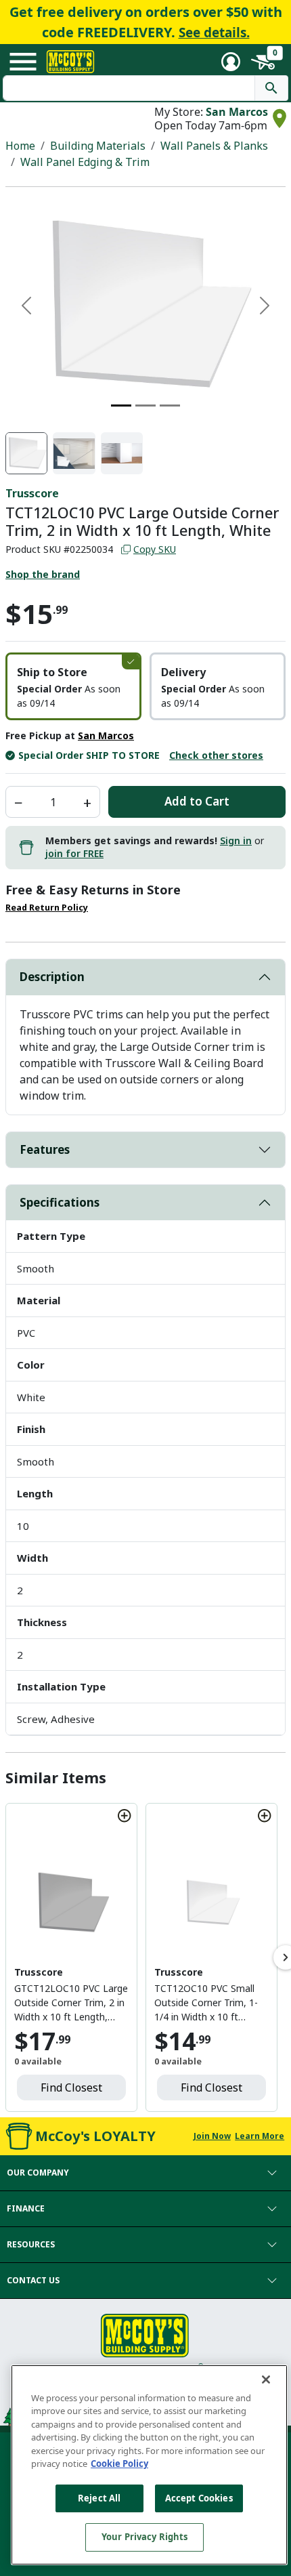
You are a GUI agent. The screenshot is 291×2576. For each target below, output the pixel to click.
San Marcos (237, 112)
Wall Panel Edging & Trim (85, 162)
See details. (214, 33)
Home (20, 146)
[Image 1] (121, 406)
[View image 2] (74, 453)
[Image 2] (145, 406)
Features (45, 1149)
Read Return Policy (47, 908)
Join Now (212, 2136)
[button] (73, 686)
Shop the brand (43, 574)
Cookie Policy (119, 2464)
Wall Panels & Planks (214, 146)
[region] (149, 2465)
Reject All (99, 2498)
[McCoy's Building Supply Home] (70, 62)
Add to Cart (197, 801)
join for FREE (74, 853)
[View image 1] (26, 453)
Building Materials (98, 146)
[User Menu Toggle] (231, 62)
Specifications (60, 1202)
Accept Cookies (199, 2498)
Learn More (260, 2136)
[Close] (266, 2380)
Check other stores (216, 755)
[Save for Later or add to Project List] (125, 1816)
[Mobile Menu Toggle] (23, 62)
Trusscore (32, 493)
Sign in (236, 840)
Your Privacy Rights (144, 2537)
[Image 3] (170, 406)
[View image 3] (122, 453)
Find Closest (71, 2087)
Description (52, 977)
